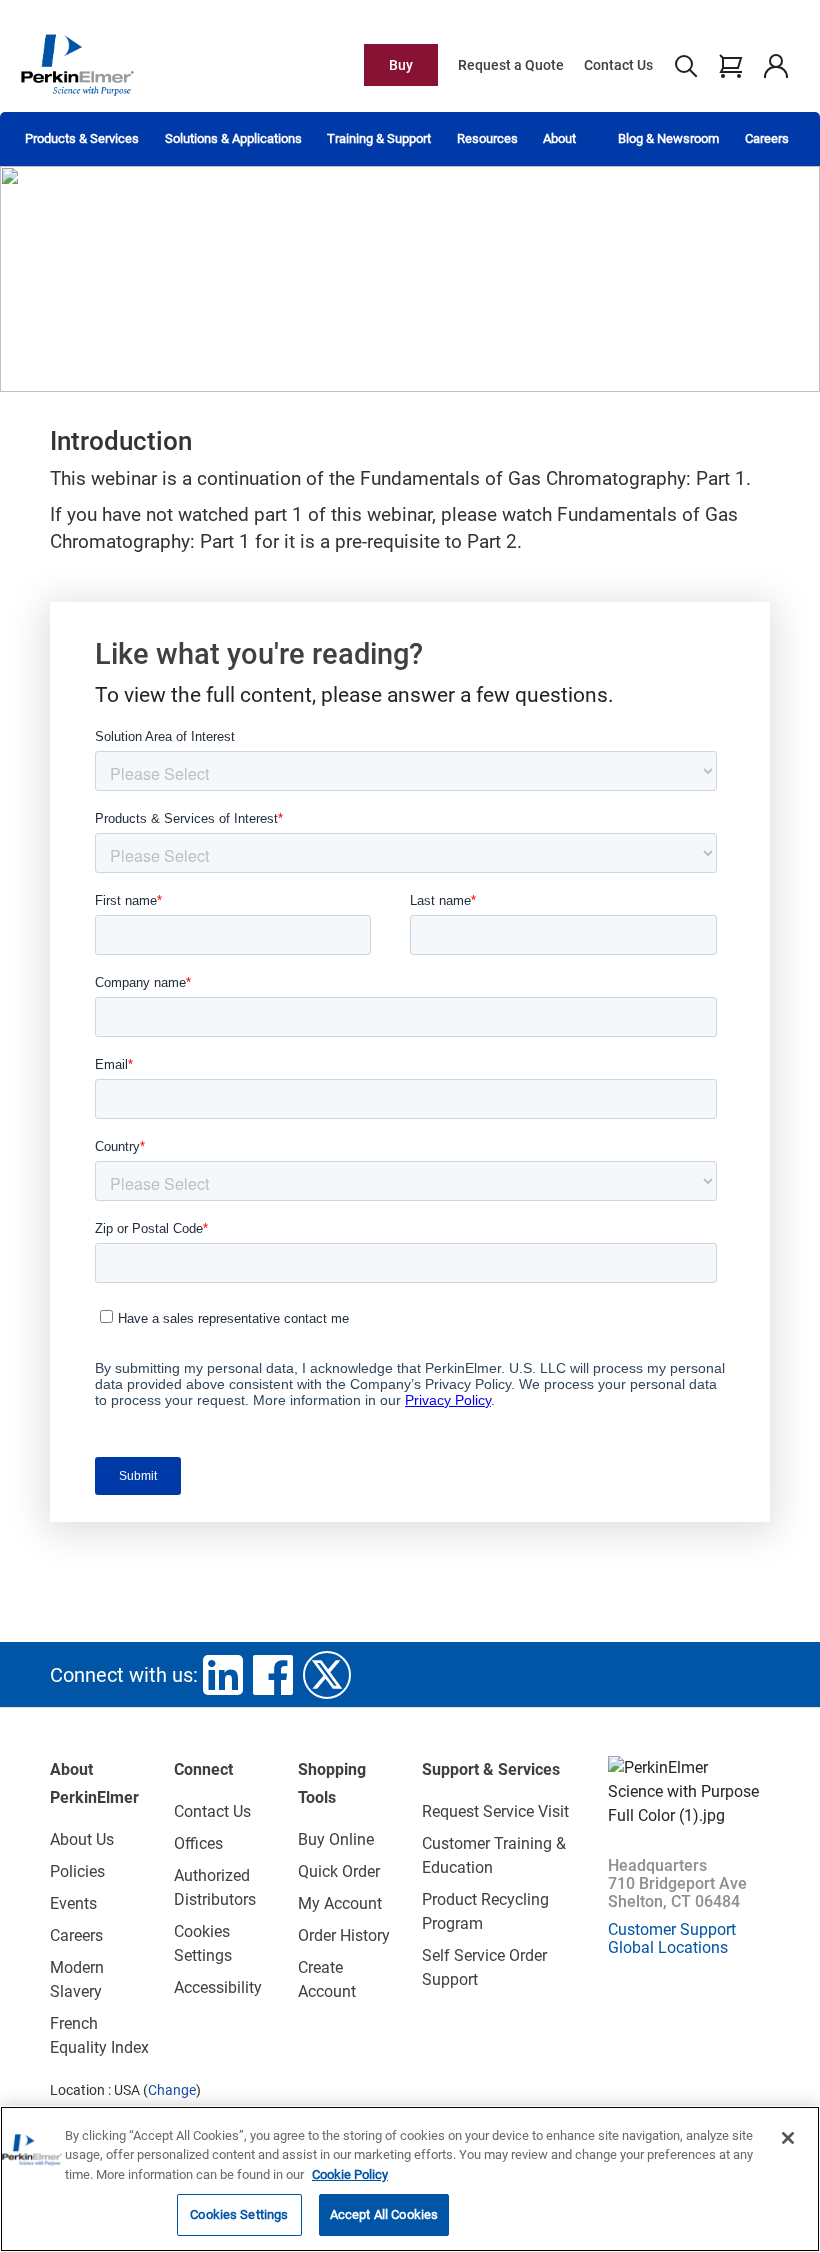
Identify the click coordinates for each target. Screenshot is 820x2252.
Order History (344, 1935)
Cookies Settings (239, 2214)
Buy (401, 65)
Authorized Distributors (215, 1887)
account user (775, 65)
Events (73, 1903)
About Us (82, 1839)
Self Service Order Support (484, 1967)
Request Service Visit (495, 1811)
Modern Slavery (77, 1979)
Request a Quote (511, 65)
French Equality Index (99, 2035)
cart (730, 65)
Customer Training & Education (494, 1855)
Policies (77, 1871)
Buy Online (336, 1839)
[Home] (77, 64)
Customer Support (672, 1929)
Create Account (327, 1979)
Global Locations (668, 1947)
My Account (340, 1903)
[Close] (788, 2138)
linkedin (223, 1675)
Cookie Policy (350, 2174)
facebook (273, 1675)
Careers (767, 138)
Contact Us (618, 65)
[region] (410, 2179)
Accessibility (218, 1987)
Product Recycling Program (485, 1911)
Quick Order (339, 1871)
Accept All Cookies (384, 2214)
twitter (327, 1675)
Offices (198, 1843)
